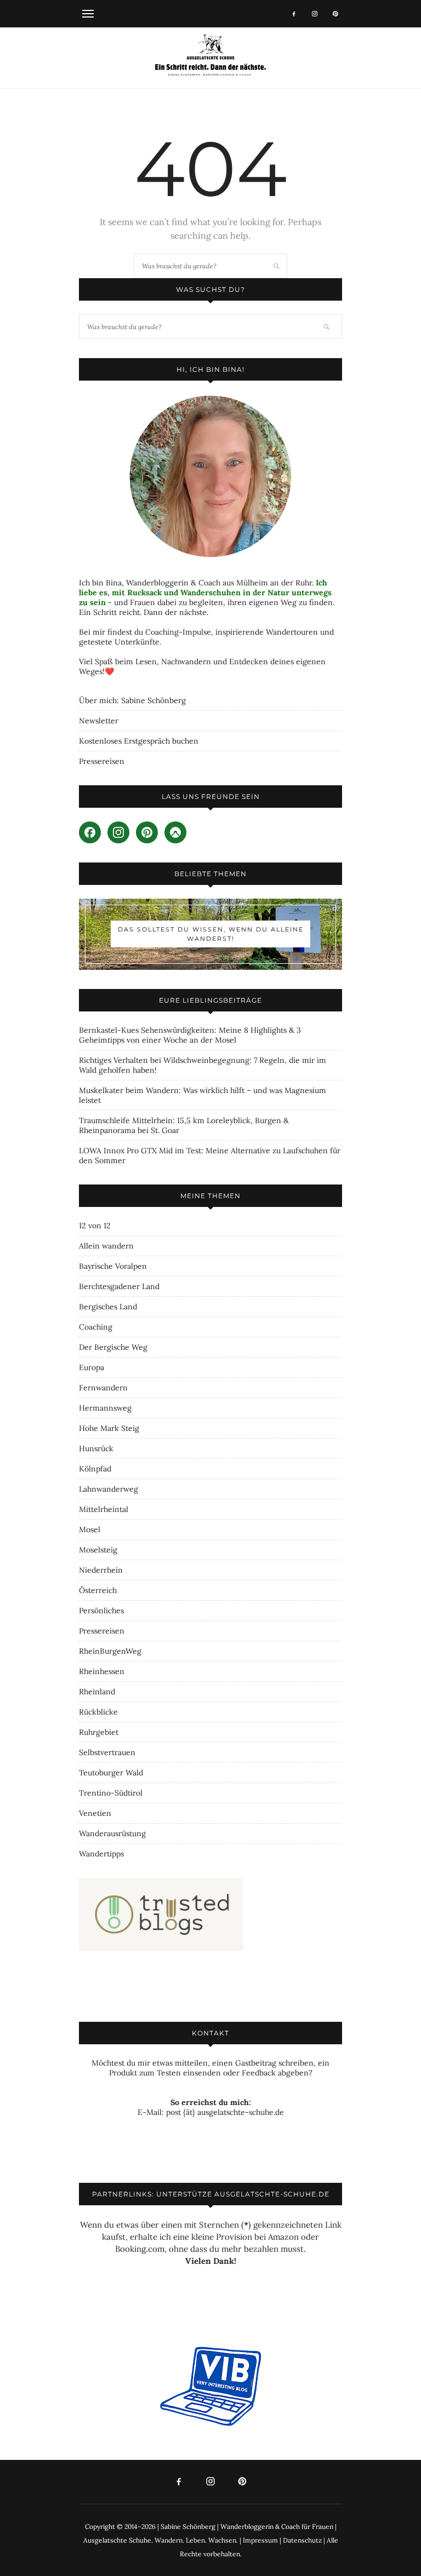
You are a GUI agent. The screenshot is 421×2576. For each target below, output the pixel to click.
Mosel (90, 1530)
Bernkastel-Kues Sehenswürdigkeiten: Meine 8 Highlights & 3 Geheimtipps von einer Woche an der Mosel (190, 1035)
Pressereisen (102, 761)
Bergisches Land (108, 1307)
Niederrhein (101, 1570)
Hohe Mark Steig (109, 1428)
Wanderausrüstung (112, 1833)
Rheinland (97, 1692)
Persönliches (101, 1611)
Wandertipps (101, 1854)
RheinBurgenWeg (110, 1651)
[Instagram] (315, 14)
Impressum (260, 2540)
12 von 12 (95, 1226)
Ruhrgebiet (99, 1732)
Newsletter (99, 721)
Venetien (95, 1813)
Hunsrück (96, 1448)
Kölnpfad (95, 1469)
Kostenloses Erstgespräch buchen (139, 741)
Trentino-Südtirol (111, 1793)
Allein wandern (106, 1246)
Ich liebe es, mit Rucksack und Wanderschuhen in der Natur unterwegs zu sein (205, 593)
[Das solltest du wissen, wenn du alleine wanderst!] (210, 934)
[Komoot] (175, 832)
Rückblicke (98, 1712)
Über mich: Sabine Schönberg (132, 700)
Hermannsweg (105, 1408)
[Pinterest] (335, 14)
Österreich (98, 1590)
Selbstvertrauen (107, 1752)
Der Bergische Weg (113, 1347)
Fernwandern (103, 1388)
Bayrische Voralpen (113, 1266)
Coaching (96, 1327)
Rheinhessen (102, 1671)
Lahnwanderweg (109, 1489)
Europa (92, 1367)
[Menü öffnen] (88, 13)
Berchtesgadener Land (119, 1286)
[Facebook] (294, 14)
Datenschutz (302, 2540)
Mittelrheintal (104, 1509)
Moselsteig (98, 1550)
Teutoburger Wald (111, 1773)
